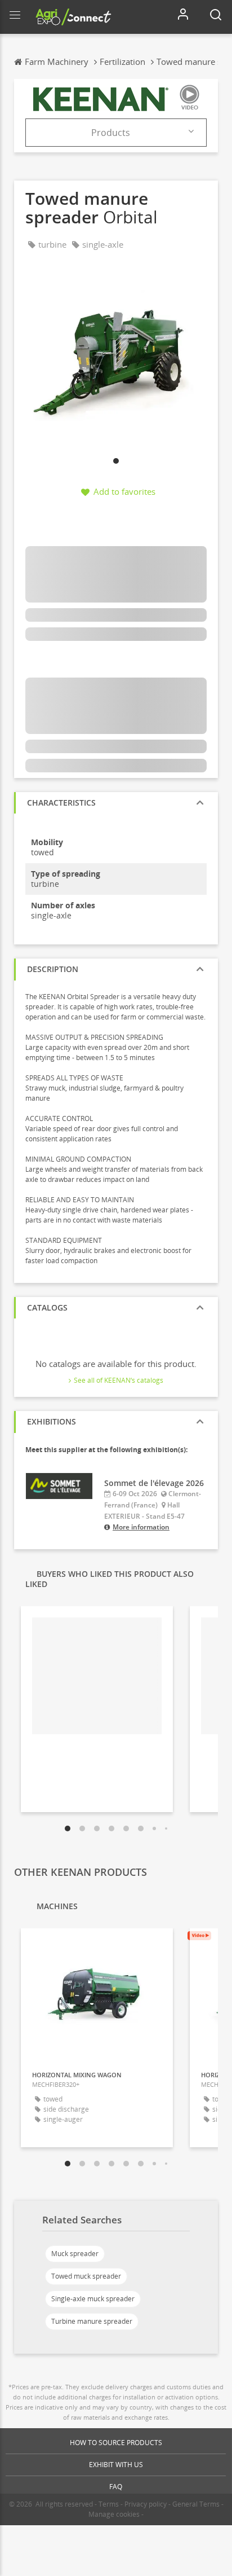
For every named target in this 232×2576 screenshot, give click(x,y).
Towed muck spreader (86, 2276)
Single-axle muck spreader (93, 2299)
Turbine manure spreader (92, 2321)
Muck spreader (75, 2254)
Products (111, 133)
